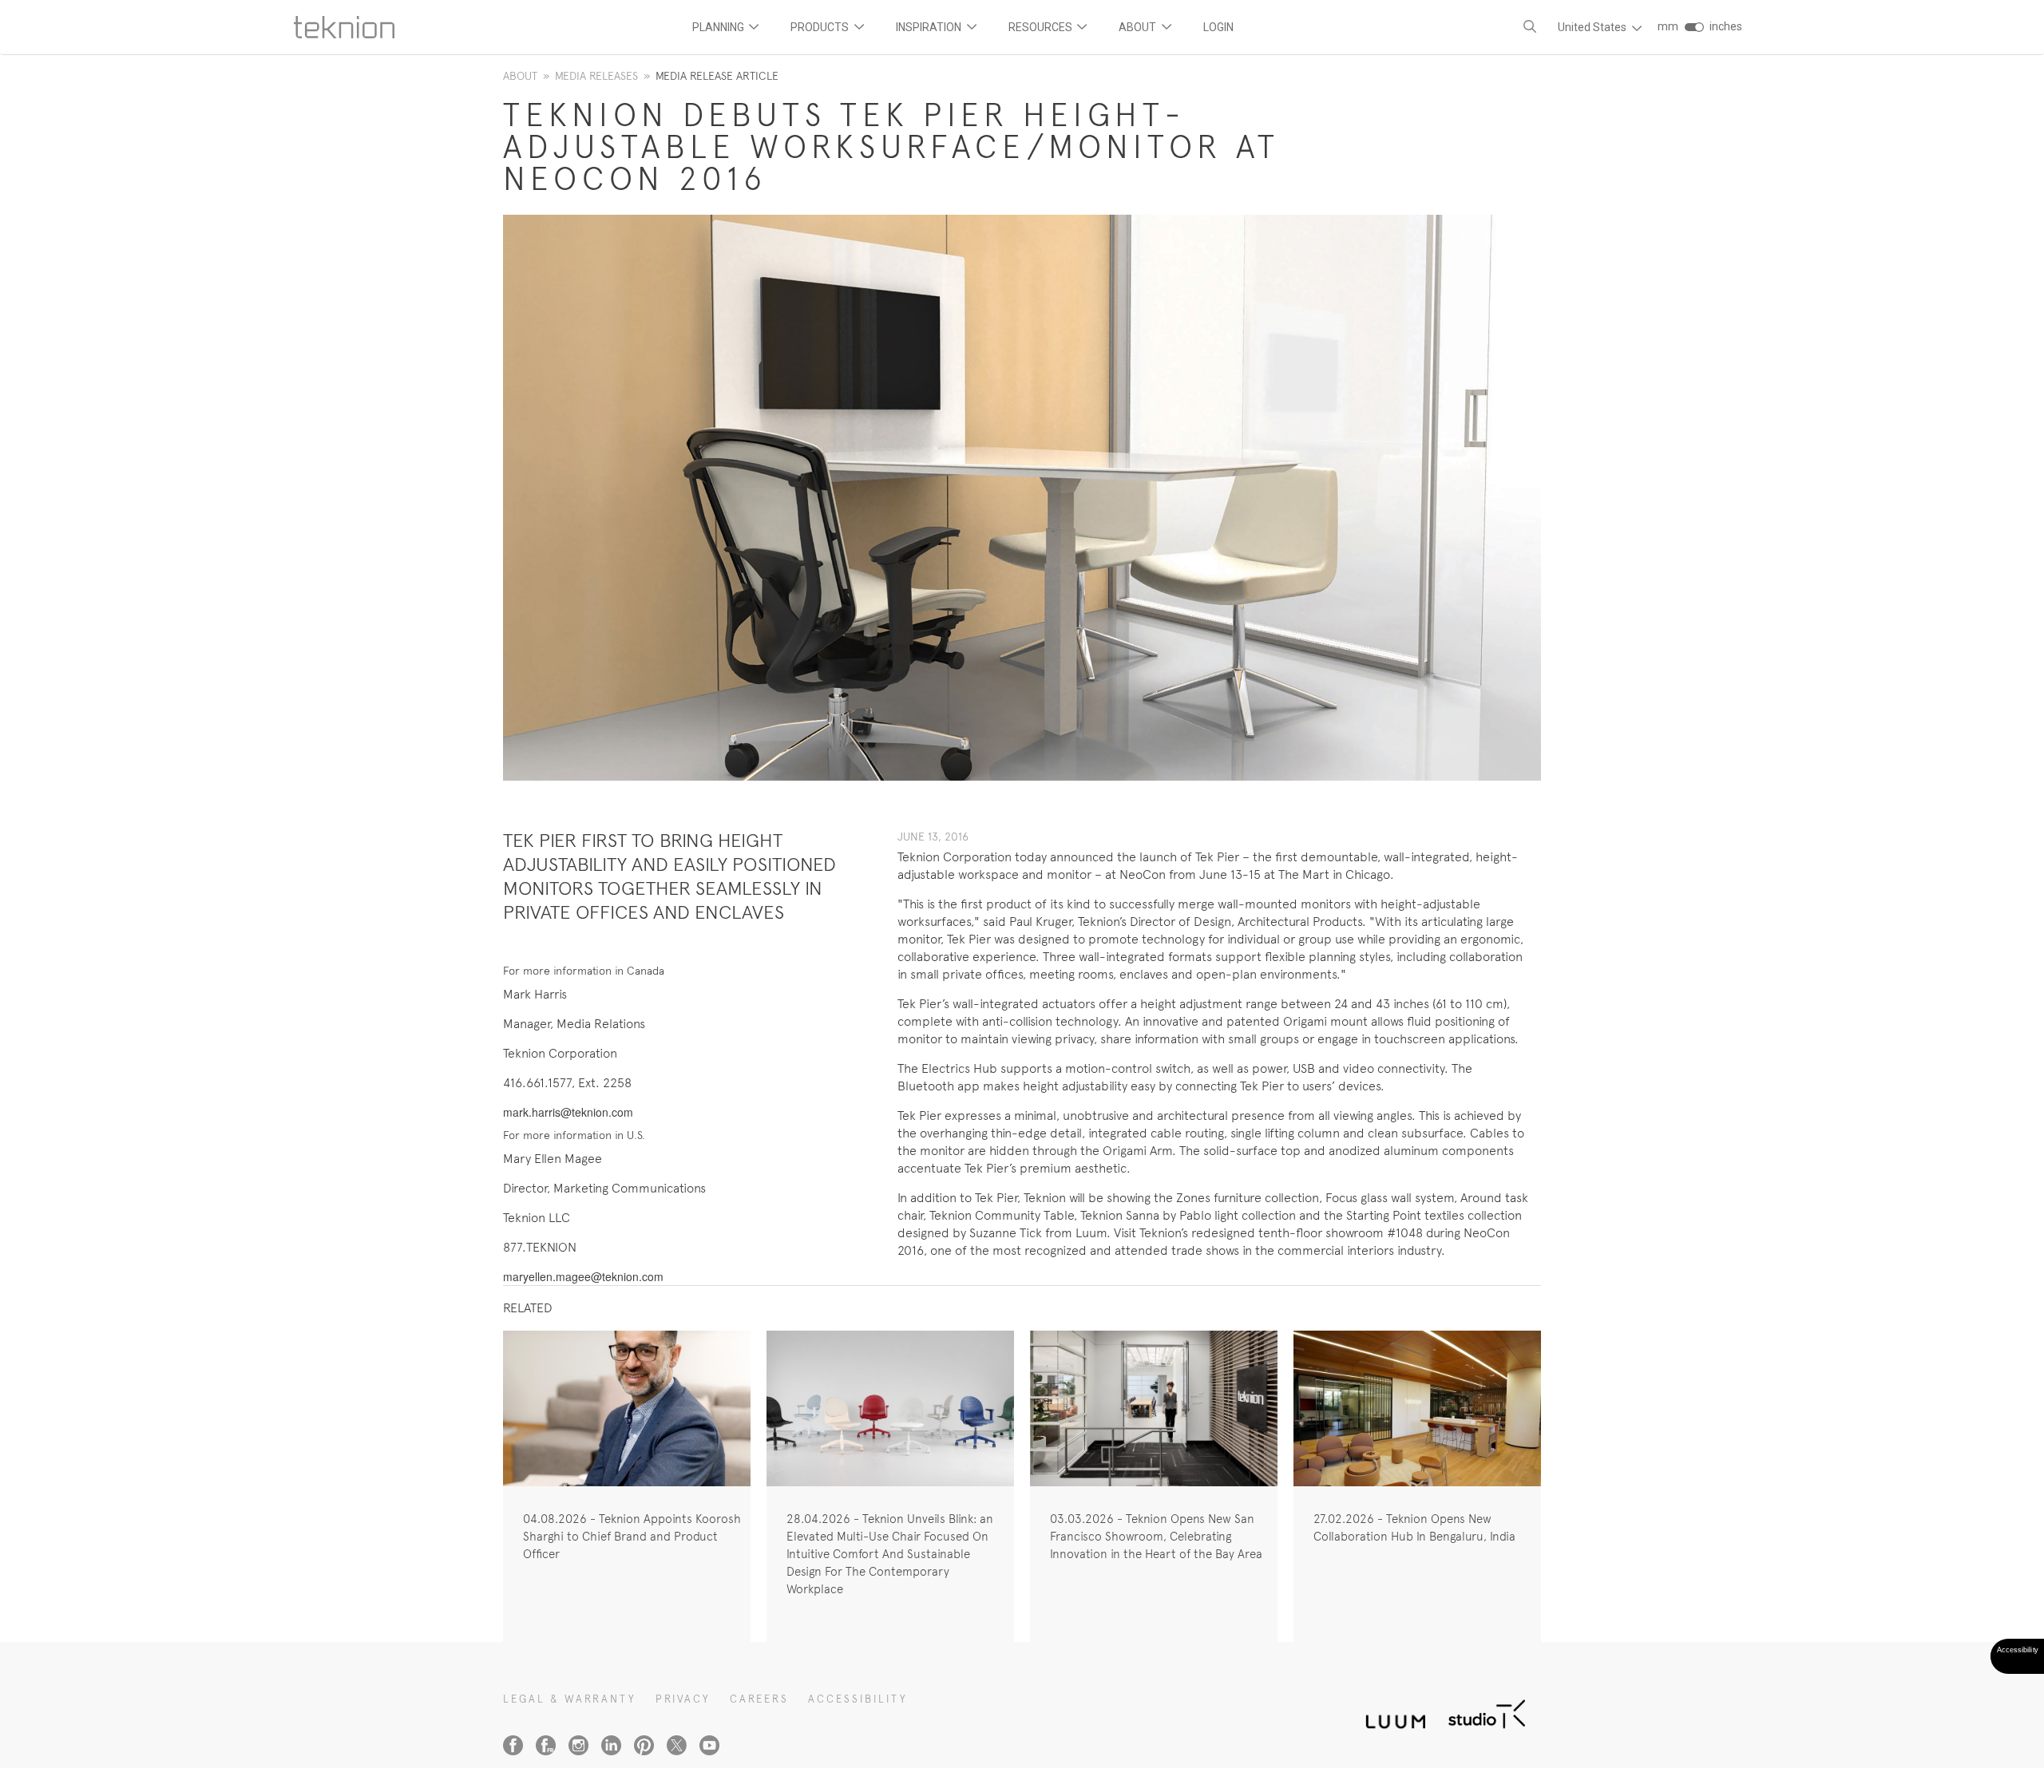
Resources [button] (1042, 27)
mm (1668, 26)
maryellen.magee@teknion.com (583, 1276)
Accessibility (858, 1699)
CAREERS (759, 1699)
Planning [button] (719, 27)
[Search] (1530, 27)
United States (1593, 27)
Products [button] (821, 27)
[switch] (1694, 27)
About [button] (1139, 27)
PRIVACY (683, 1699)
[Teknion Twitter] (677, 1745)
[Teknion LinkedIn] (611, 1745)
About (520, 76)
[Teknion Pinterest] (644, 1745)
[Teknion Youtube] (709, 1745)
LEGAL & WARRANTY (570, 1699)
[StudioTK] (1487, 1713)
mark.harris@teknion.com (568, 1112)
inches (1726, 26)
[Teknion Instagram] (578, 1745)
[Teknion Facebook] (513, 1745)
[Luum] (1391, 1713)
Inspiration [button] (930, 27)
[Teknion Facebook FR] (546, 1745)
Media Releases (596, 76)
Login (1218, 27)
